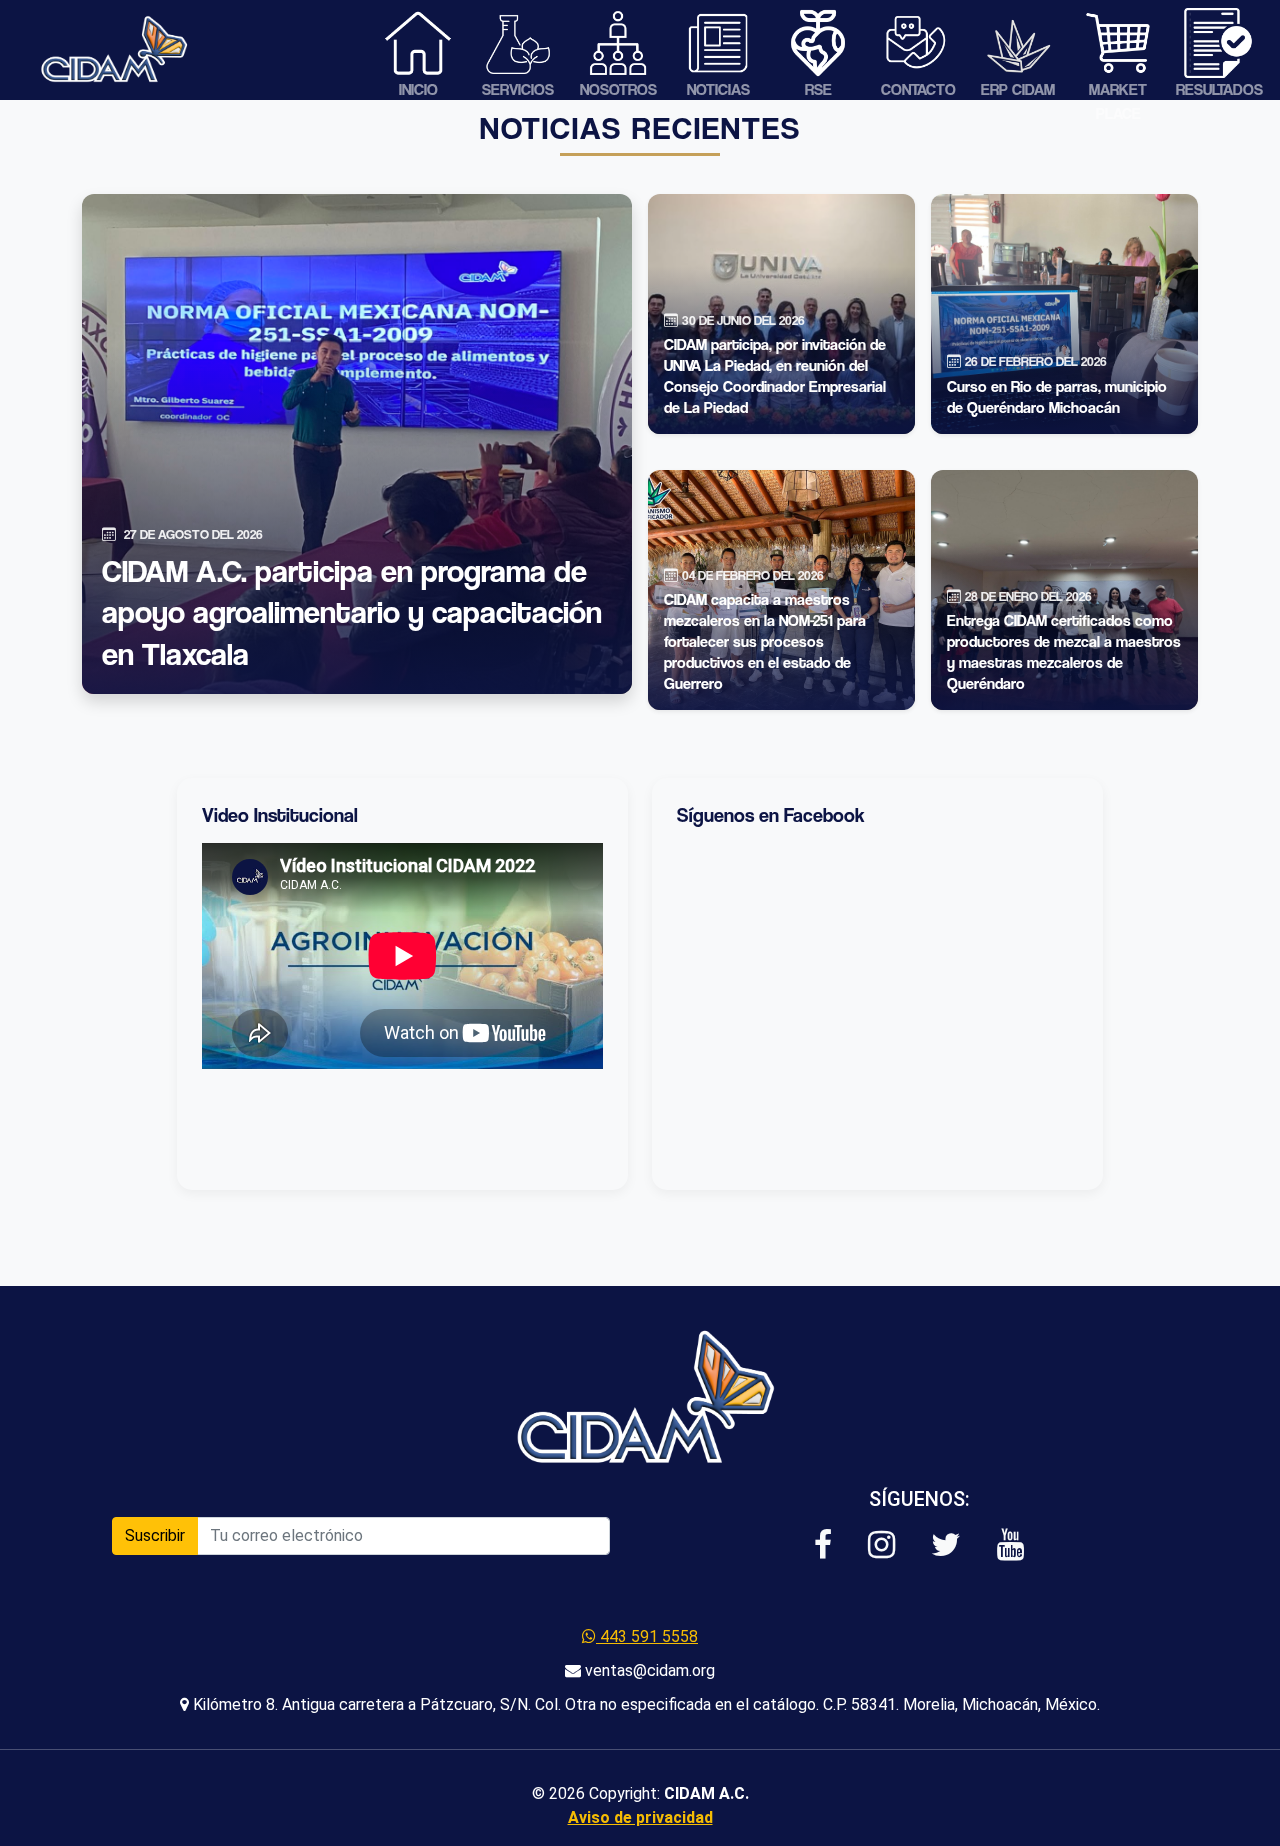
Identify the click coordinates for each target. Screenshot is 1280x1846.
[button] (823, 1546)
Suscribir (155, 1535)
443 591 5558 (647, 1636)
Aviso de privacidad (640, 1817)
